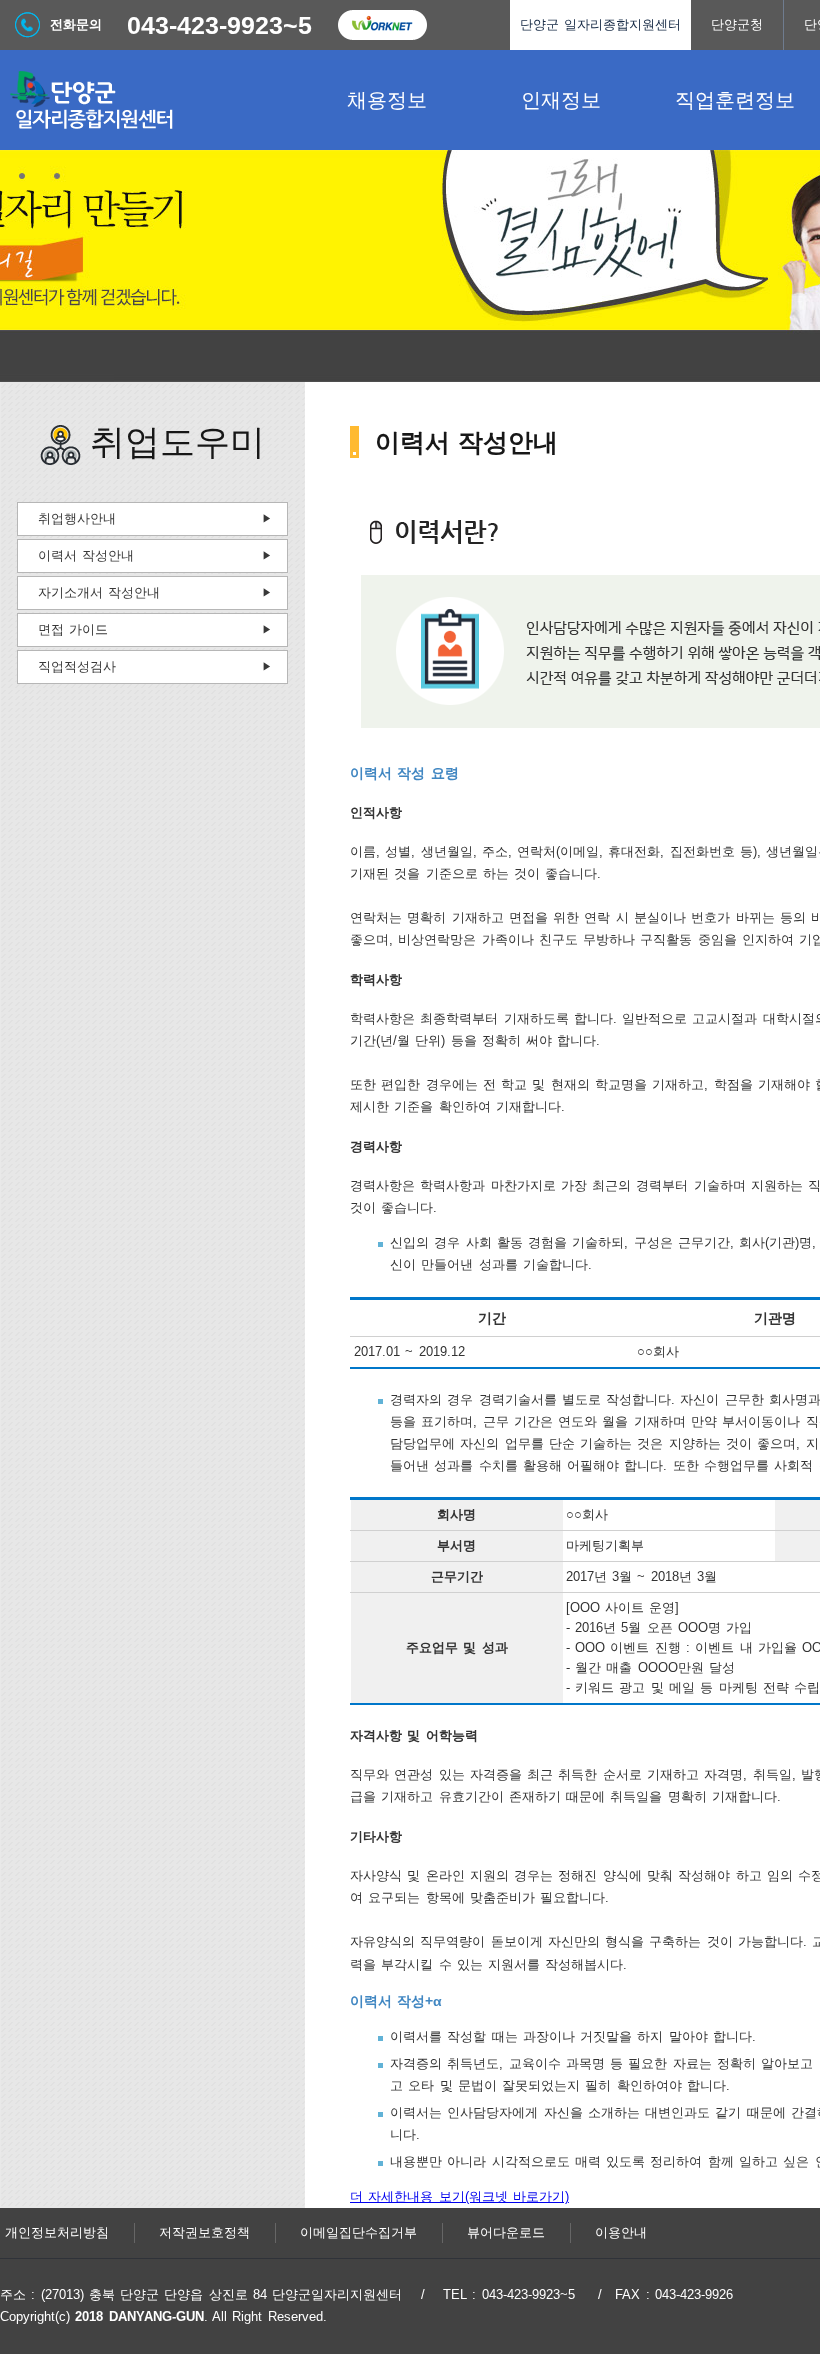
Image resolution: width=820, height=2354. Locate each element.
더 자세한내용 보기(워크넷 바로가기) (459, 2196)
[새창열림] (382, 25)
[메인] (150, 100)
